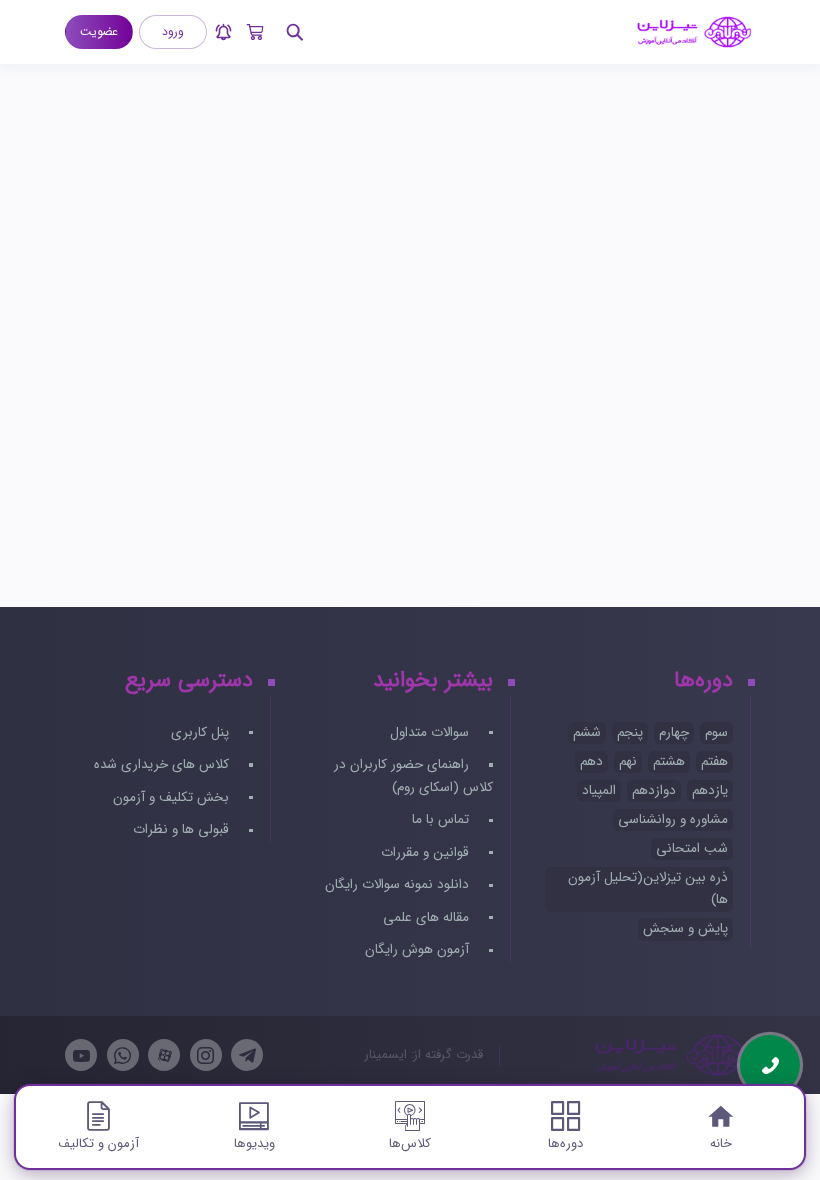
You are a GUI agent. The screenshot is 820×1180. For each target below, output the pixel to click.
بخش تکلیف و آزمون (173, 797)
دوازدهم (654, 790)
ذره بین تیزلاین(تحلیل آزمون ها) (648, 889)
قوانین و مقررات (427, 852)
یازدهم (710, 790)
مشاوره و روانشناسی (673, 819)
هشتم (669, 761)
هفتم (714, 761)
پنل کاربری (202, 732)
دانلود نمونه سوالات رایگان (399, 884)
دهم (591, 761)
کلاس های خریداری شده (163, 764)
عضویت (99, 31)
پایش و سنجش (685, 928)
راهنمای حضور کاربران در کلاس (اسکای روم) (413, 776)
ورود (173, 31)
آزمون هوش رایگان (419, 949)
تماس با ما (442, 819)
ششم (587, 732)
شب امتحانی (692, 848)
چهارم (674, 732)
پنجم (630, 732)
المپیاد (599, 790)
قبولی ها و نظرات (183, 829)
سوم (716, 732)
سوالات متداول (431, 732)
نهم (628, 761)
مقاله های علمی (428, 917)
